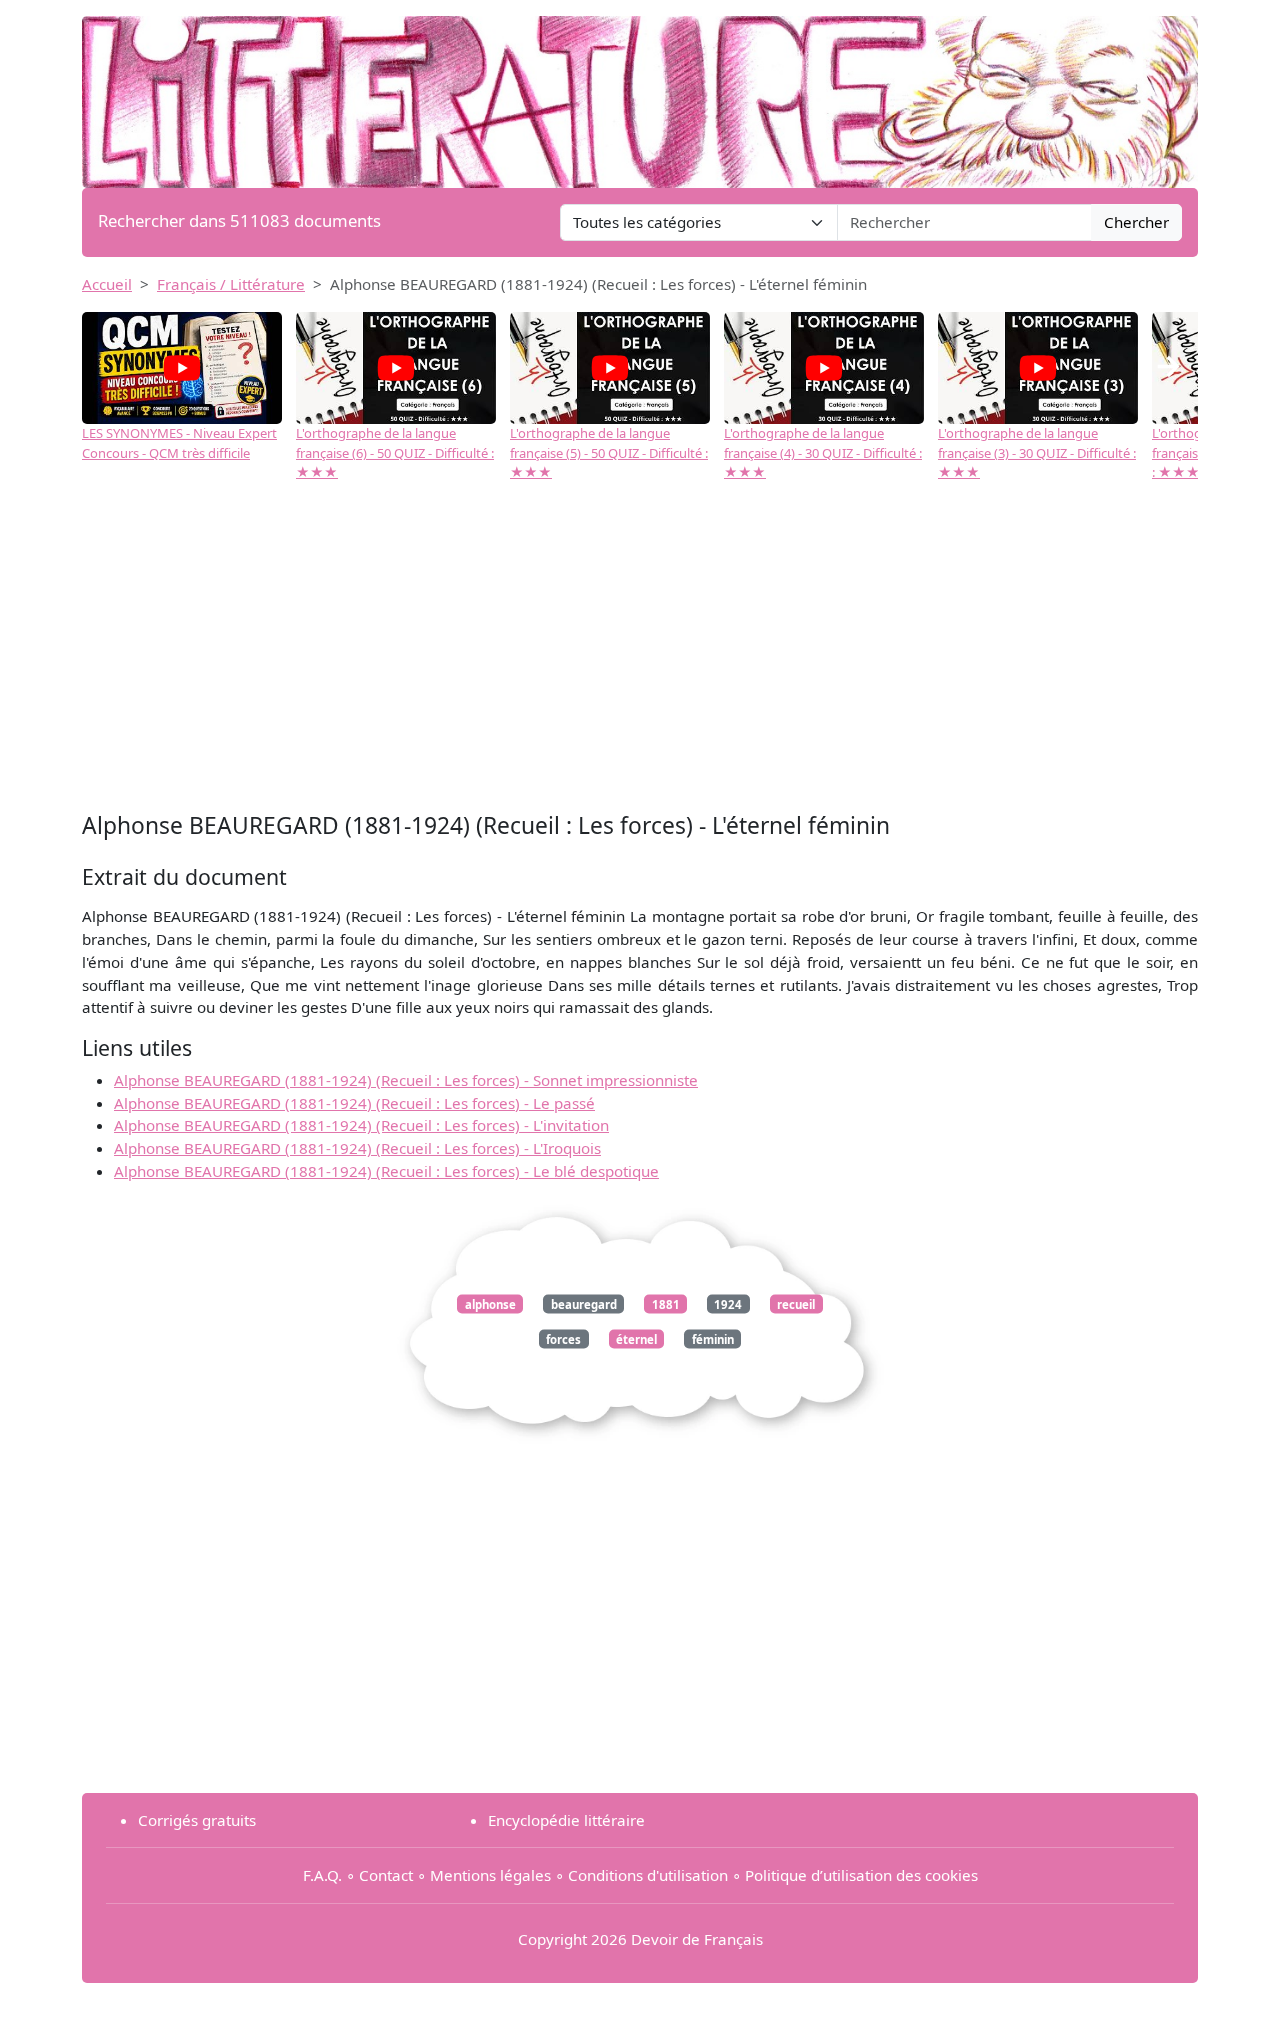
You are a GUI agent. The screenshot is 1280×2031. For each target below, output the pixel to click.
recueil (796, 1303)
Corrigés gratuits (197, 1820)
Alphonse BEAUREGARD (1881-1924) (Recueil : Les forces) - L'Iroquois (357, 1148)
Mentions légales (490, 1875)
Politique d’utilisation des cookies (861, 1875)
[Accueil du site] (640, 92)
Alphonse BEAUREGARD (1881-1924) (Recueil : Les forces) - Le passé (354, 1103)
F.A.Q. (322, 1875)
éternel (636, 1339)
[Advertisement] (640, 657)
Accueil (107, 284)
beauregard (584, 1303)
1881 (666, 1303)
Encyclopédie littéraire (566, 1820)
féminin (713, 1339)
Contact (386, 1875)
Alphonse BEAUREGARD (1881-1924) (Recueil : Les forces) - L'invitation (361, 1125)
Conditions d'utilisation (648, 1875)
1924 (728, 1303)
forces (563, 1339)
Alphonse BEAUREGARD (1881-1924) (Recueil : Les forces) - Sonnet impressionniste (406, 1080)
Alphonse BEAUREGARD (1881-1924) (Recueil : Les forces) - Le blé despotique (386, 1171)
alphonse (490, 1303)
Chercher (1136, 222)
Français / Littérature (231, 284)
